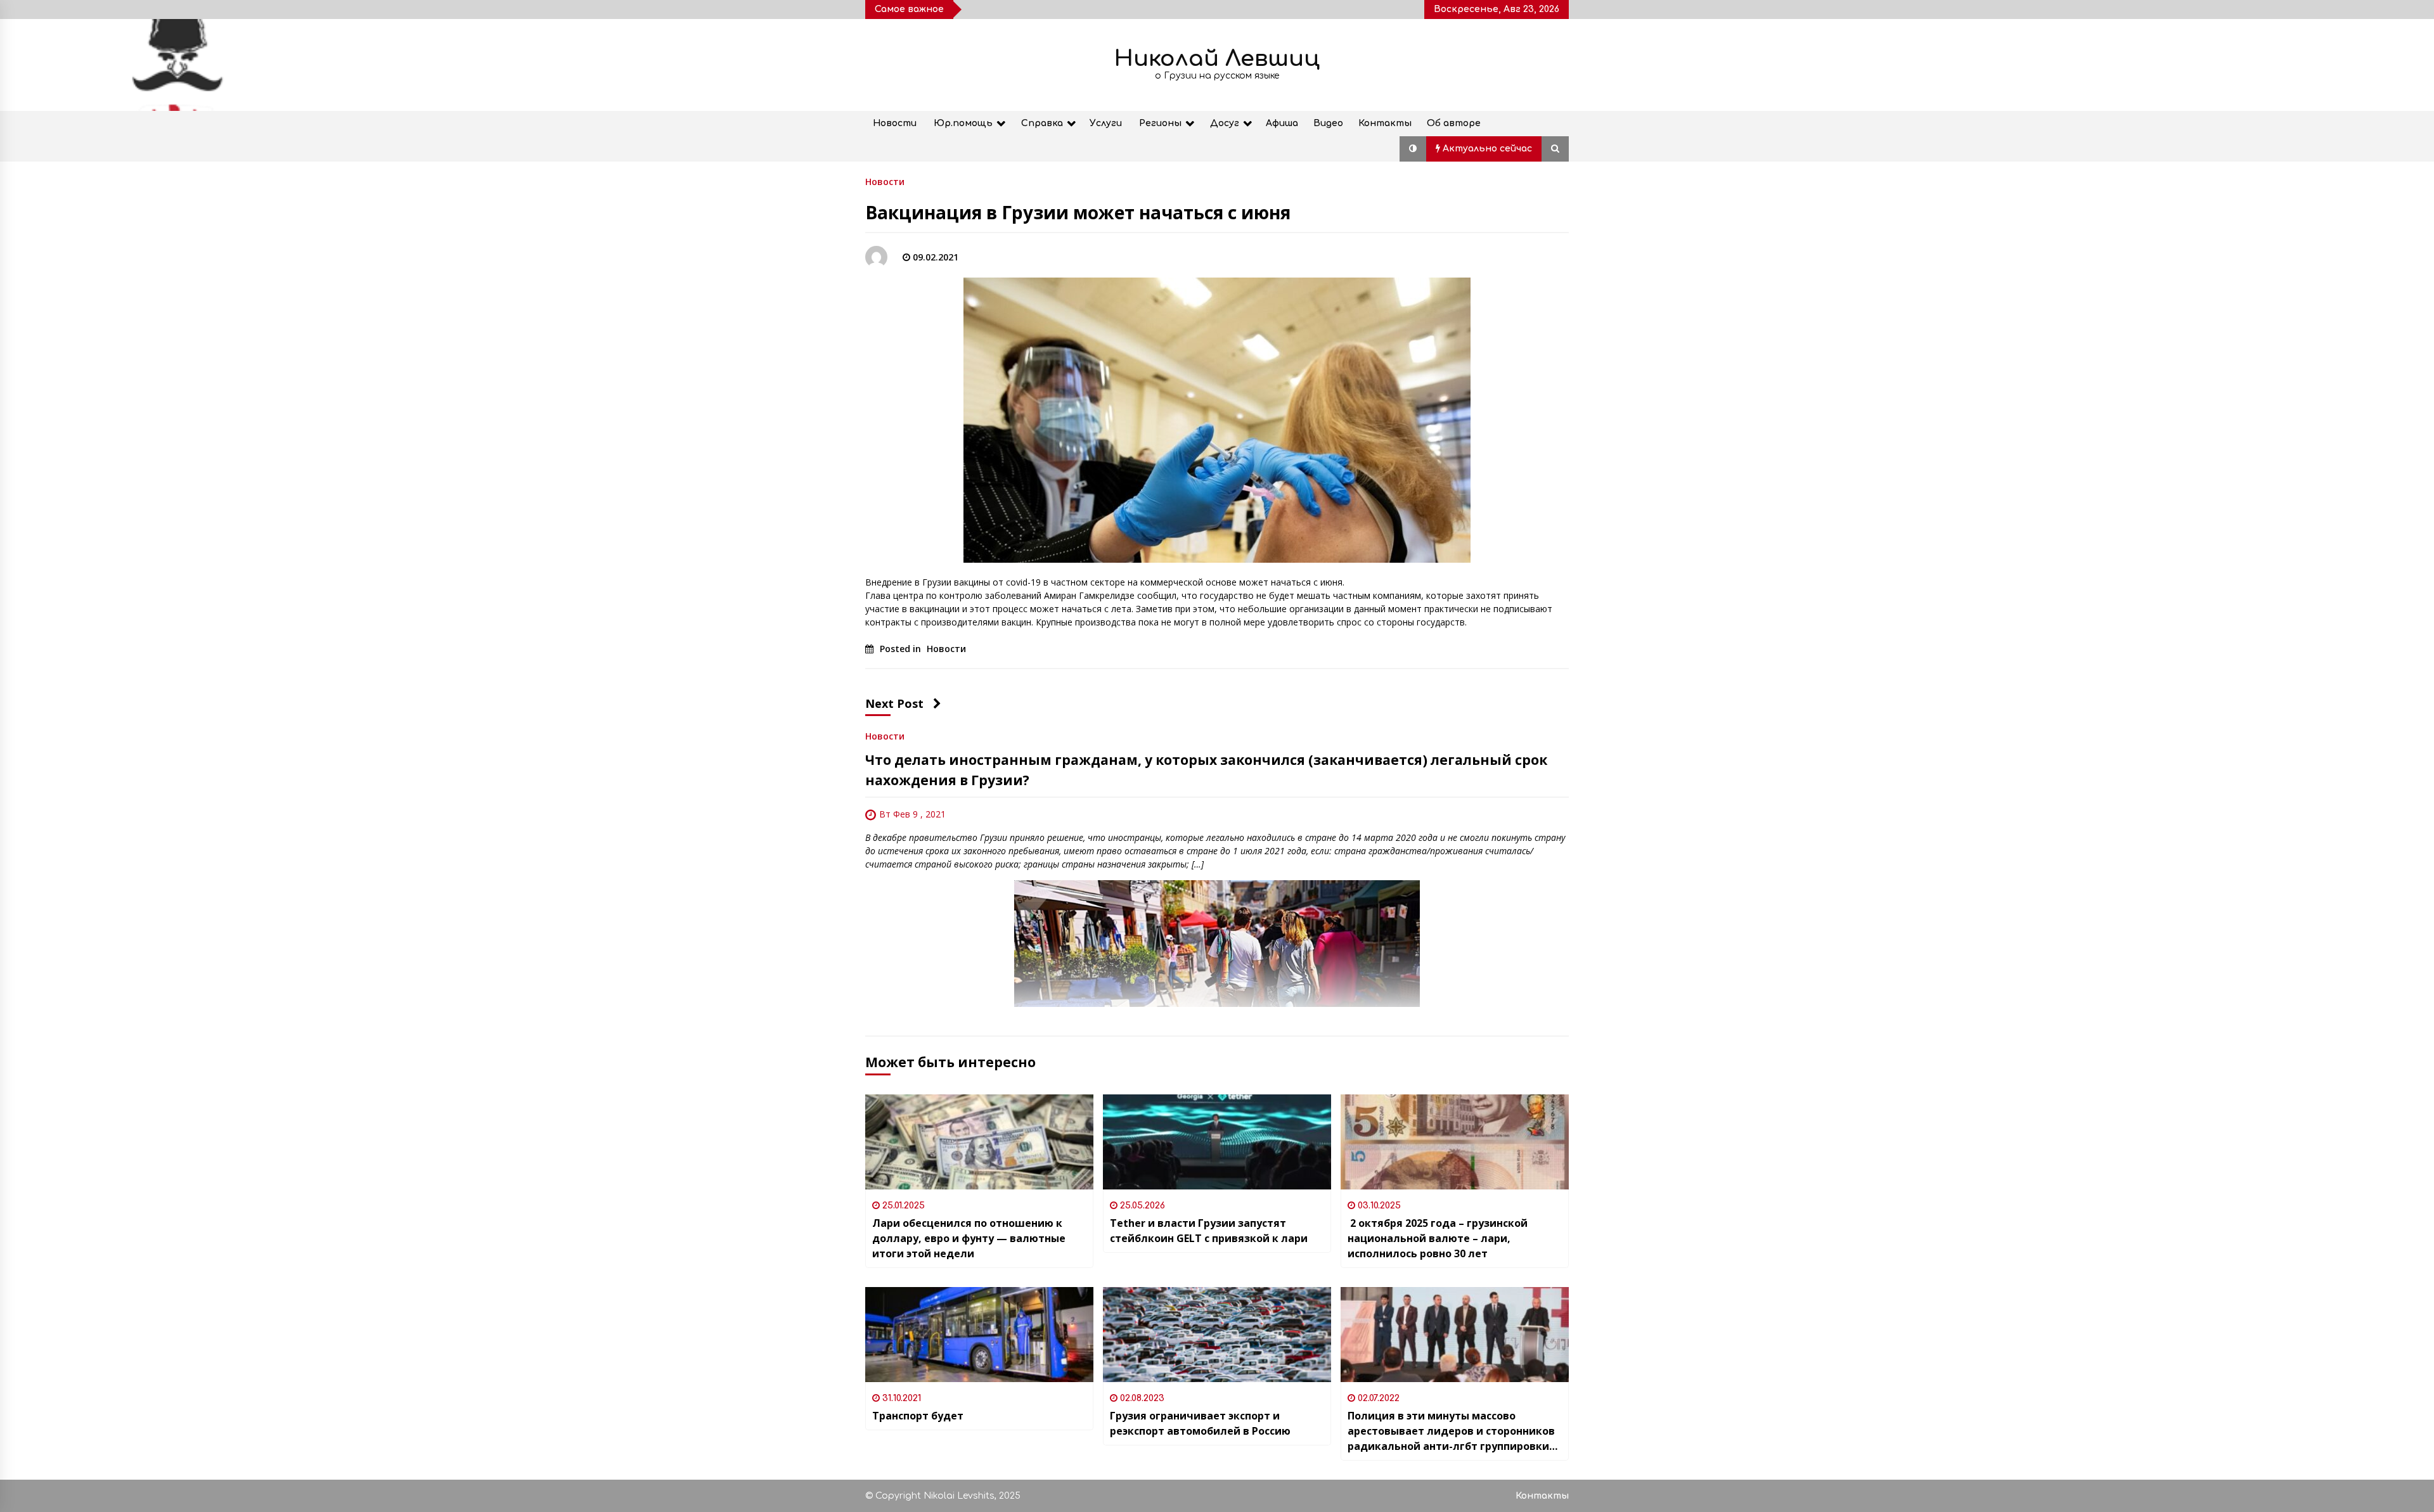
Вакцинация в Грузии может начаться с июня (1078, 212)
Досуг (1225, 123)
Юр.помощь (963, 123)
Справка (1042, 123)
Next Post (894, 703)
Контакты (1385, 123)
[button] (1413, 149)
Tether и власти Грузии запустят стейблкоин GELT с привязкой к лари (1209, 1231)
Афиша (1282, 123)
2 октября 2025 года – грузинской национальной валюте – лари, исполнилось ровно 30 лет (1438, 1238)
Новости (895, 123)
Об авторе (1454, 123)
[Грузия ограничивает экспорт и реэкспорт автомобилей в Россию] (1217, 1335)
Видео (1328, 123)
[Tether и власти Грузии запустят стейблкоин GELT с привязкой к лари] (1217, 1142)
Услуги (1106, 123)
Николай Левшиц (1217, 59)
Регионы (1160, 123)
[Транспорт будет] (979, 1335)
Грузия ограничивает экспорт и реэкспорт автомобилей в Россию (1200, 1423)
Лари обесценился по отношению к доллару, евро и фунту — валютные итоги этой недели (969, 1238)
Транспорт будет (918, 1416)
